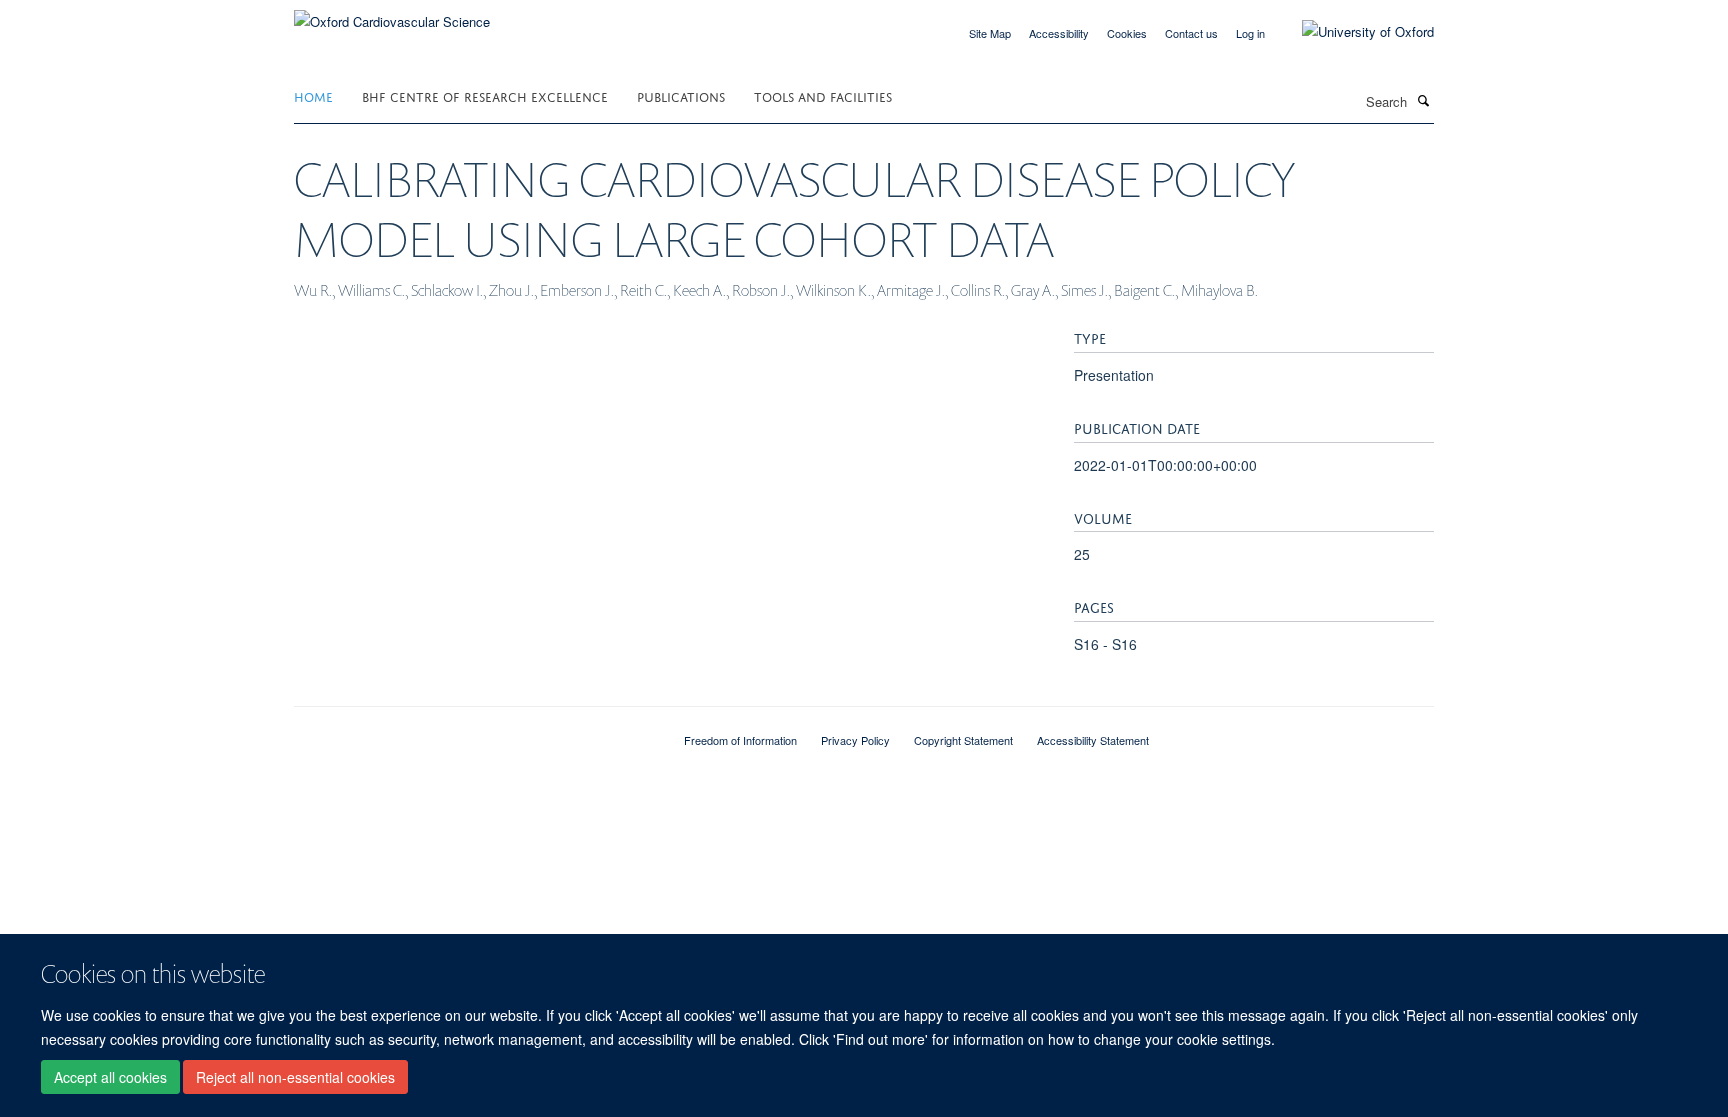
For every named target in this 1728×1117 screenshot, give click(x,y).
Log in (1250, 33)
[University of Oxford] (1353, 32)
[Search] (1423, 100)
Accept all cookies (110, 1078)
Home (313, 95)
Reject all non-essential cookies (295, 1078)
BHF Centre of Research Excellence (485, 95)
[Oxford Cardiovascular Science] (392, 14)
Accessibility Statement (1093, 740)
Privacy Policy (855, 740)
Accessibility (1059, 33)
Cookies (1127, 33)
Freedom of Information (740, 740)
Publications (681, 95)
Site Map (990, 33)
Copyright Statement (963, 740)
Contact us (1191, 33)
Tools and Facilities (823, 95)
